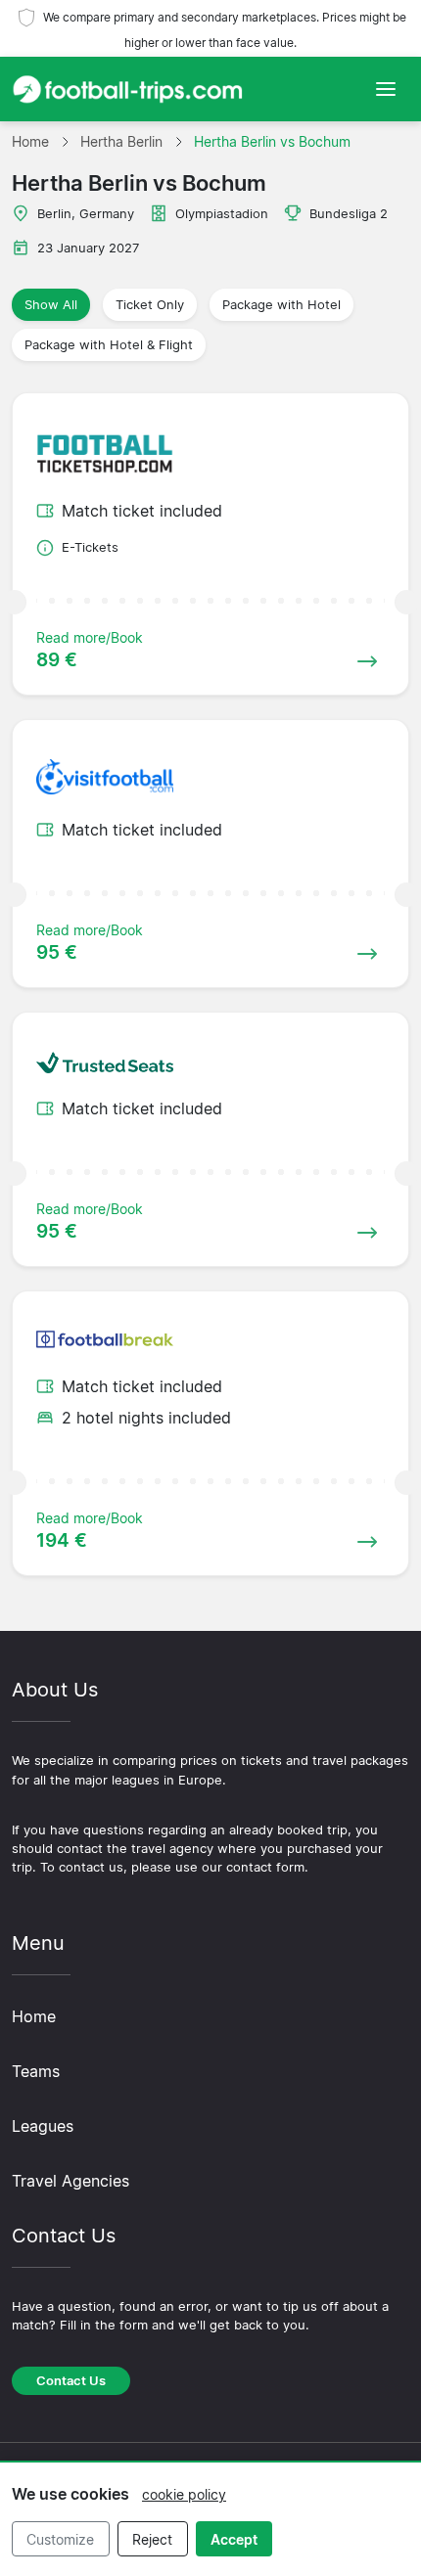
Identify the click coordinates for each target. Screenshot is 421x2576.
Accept (234, 2539)
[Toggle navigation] (386, 89)
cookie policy (184, 2494)
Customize (60, 2539)
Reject (152, 2539)
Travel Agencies (70, 2181)
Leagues (43, 2126)
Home (34, 2016)
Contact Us (71, 2381)
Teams (36, 2071)
